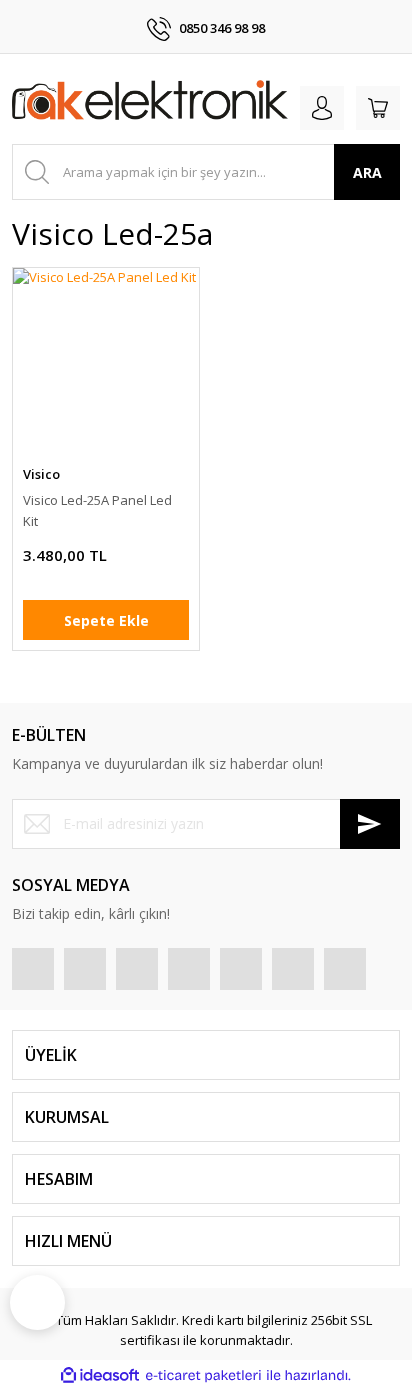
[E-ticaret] (203, 1376)
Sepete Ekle (106, 620)
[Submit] (370, 824)
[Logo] (150, 103)
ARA (367, 172)
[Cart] (378, 108)
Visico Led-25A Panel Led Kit (97, 510)
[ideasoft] (100, 1376)
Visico (41, 474)
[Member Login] (322, 108)
